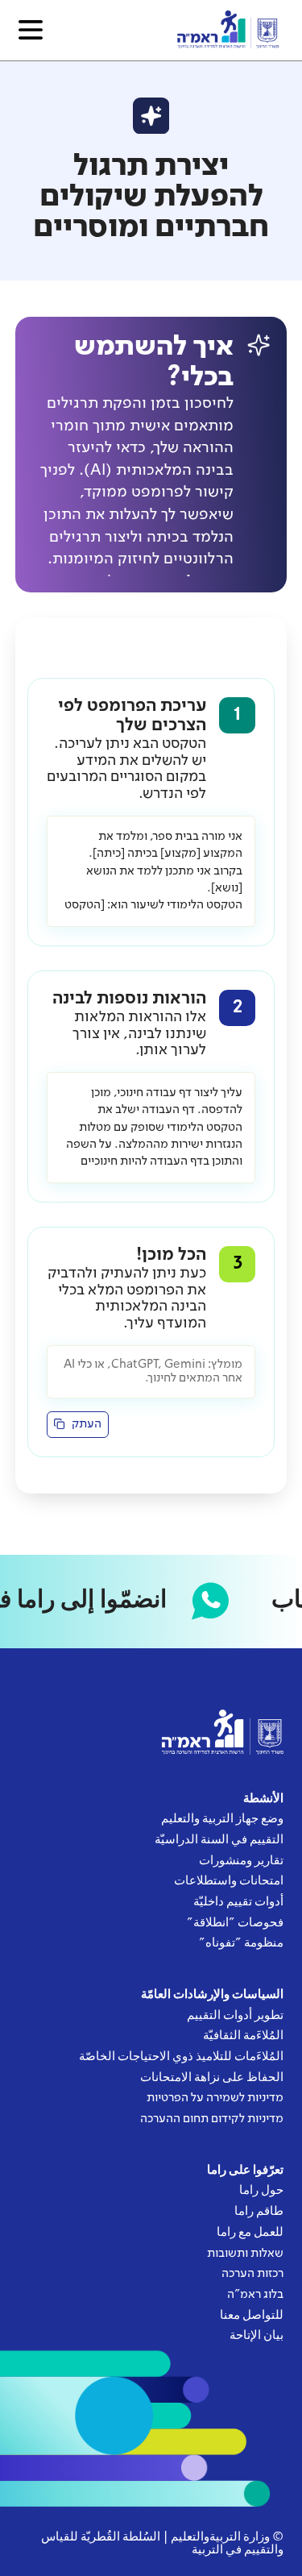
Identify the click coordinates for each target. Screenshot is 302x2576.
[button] (31, 30)
